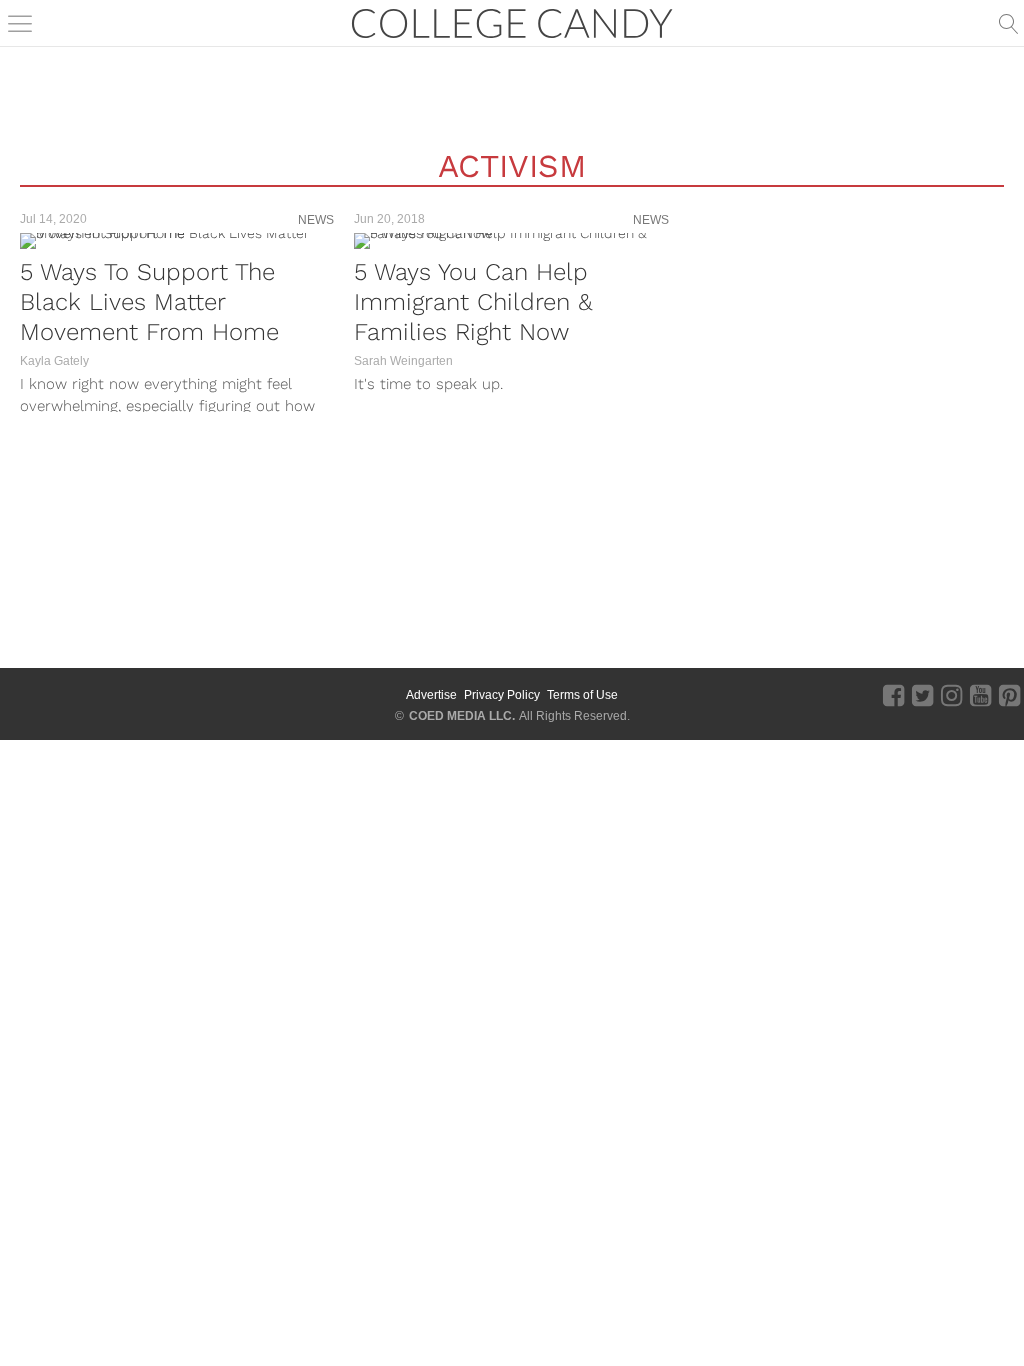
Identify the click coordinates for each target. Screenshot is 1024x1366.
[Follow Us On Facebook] (893, 695)
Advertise (431, 695)
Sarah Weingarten (403, 361)
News (316, 220)
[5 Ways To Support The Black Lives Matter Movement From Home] (177, 241)
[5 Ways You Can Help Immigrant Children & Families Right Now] (511, 241)
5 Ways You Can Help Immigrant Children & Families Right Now (473, 302)
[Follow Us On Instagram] (951, 695)
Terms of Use (582, 695)
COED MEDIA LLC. (462, 716)
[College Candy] (512, 21)
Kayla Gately (54, 361)
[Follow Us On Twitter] (922, 695)
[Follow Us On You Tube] (980, 695)
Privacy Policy (502, 695)
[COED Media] (72, 695)
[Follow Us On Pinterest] (1009, 695)
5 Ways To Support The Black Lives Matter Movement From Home (149, 302)
